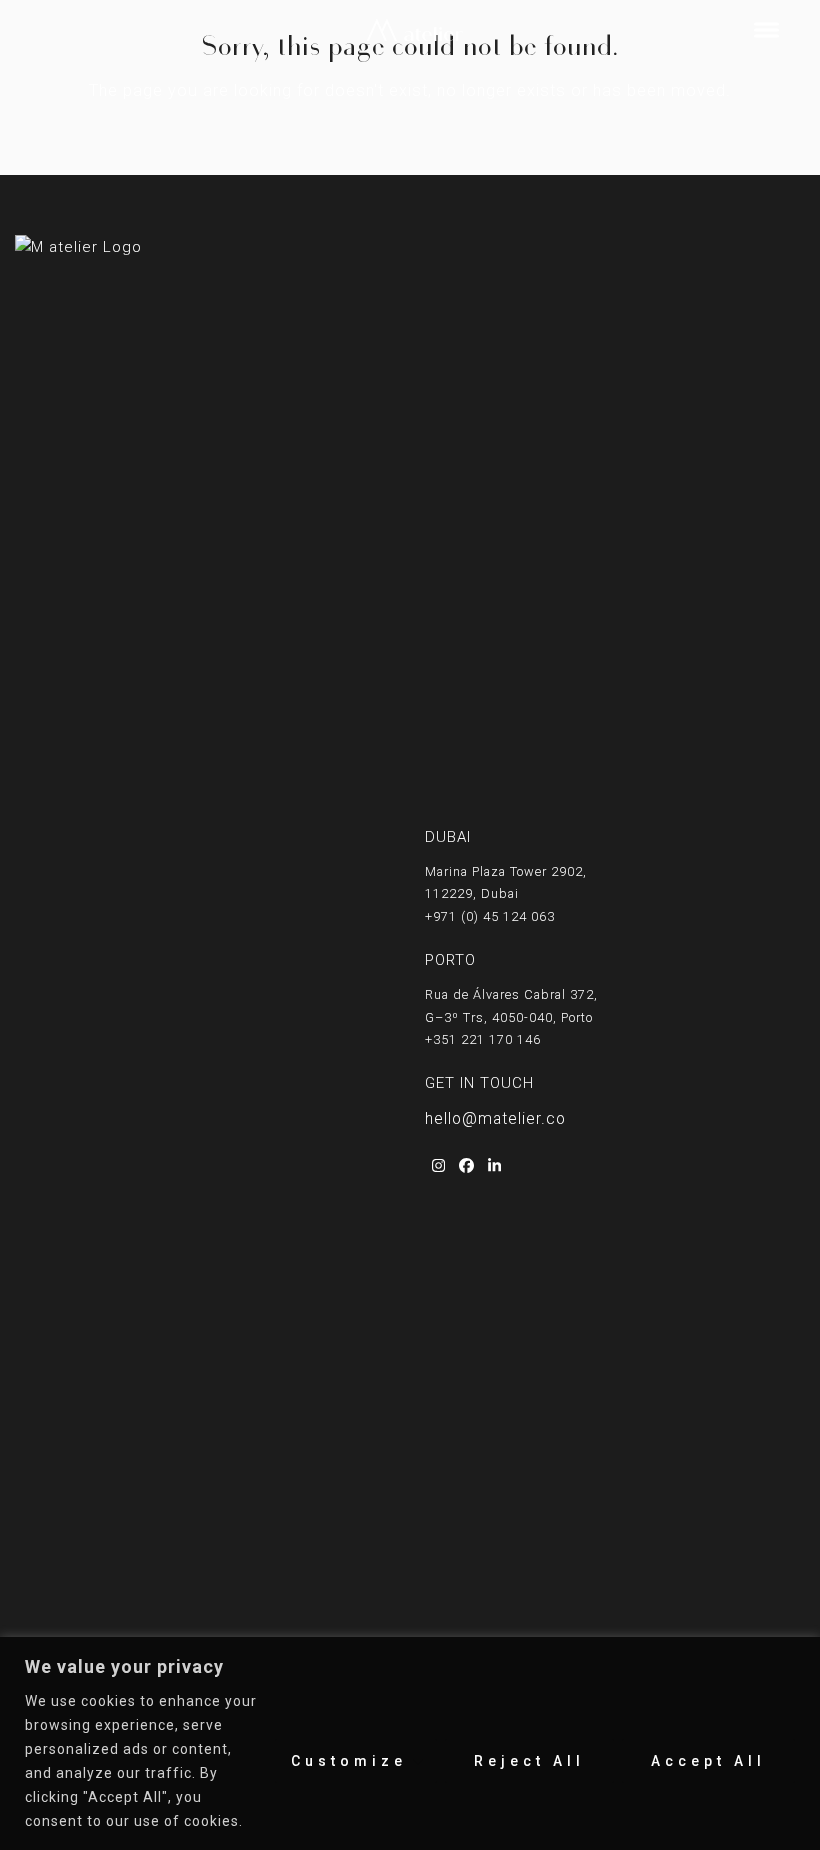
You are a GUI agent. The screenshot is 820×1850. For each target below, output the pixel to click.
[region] (410, 1743)
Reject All (529, 1761)
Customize (349, 1761)
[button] (766, 30)
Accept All (708, 1761)
